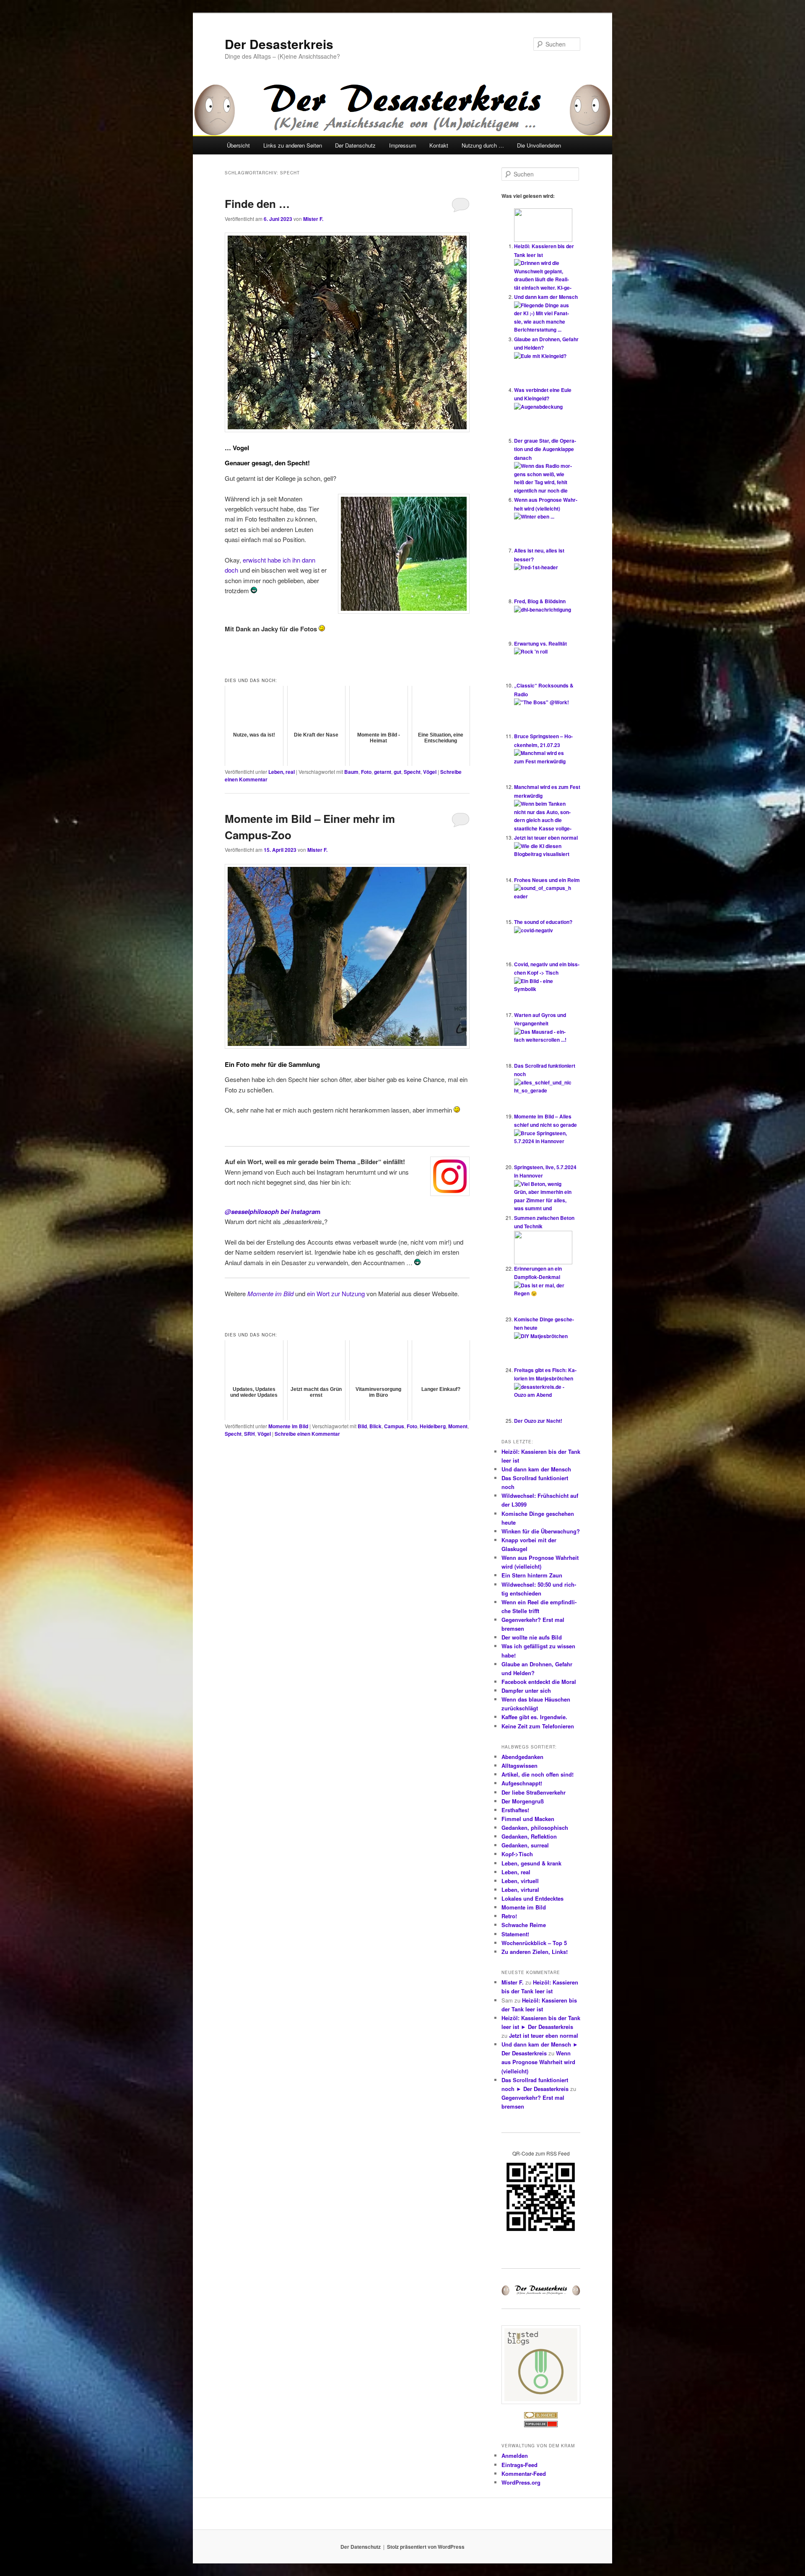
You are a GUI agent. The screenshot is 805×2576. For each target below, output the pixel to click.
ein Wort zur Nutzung (336, 1293)
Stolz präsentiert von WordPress (426, 2547)
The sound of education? (543, 922)
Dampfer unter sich (526, 1690)
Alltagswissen (519, 1765)
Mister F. (313, 219)
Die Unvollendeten (539, 145)
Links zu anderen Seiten (293, 145)
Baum (351, 772)
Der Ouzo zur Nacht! (538, 1421)
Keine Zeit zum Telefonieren (538, 1726)
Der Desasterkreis (279, 44)
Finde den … (257, 204)
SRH (249, 1434)
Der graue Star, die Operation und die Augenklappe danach (545, 449)
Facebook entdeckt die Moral (539, 1682)
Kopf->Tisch (517, 1854)
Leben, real (282, 772)
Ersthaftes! (515, 1810)
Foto (366, 772)
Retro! (509, 1916)
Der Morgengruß (523, 1801)
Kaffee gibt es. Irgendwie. (534, 1717)
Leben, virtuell (520, 1881)
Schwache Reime (524, 1925)
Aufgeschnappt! (522, 1783)
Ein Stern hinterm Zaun (532, 1575)
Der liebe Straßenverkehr (534, 1792)
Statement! (515, 1934)
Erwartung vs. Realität (540, 643)
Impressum (403, 145)
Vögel (430, 772)
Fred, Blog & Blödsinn (540, 601)
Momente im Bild (288, 1426)
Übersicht (238, 145)
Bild (362, 1426)
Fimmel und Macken (528, 1819)
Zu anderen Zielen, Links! (535, 1952)
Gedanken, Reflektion (529, 1836)
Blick (375, 1426)
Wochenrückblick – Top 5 (534, 1943)
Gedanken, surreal (525, 1845)
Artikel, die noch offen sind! (538, 1774)
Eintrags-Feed (519, 2465)
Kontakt (439, 145)
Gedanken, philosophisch (535, 1828)
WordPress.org (521, 2482)
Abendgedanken (522, 1757)
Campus (394, 1426)
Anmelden (515, 2455)
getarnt (383, 772)
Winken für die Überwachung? (541, 1531)
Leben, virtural (520, 1890)
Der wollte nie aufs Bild (532, 1637)
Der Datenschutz (355, 145)
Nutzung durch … (483, 145)
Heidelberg (433, 1426)
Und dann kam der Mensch (546, 297)
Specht (412, 772)
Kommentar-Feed (524, 2474)
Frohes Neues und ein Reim (547, 880)
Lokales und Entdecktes (532, 1898)
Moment (458, 1426)
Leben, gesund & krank (531, 1863)
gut (397, 772)
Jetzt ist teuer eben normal (546, 838)
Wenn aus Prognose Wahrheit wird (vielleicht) (538, 2062)
